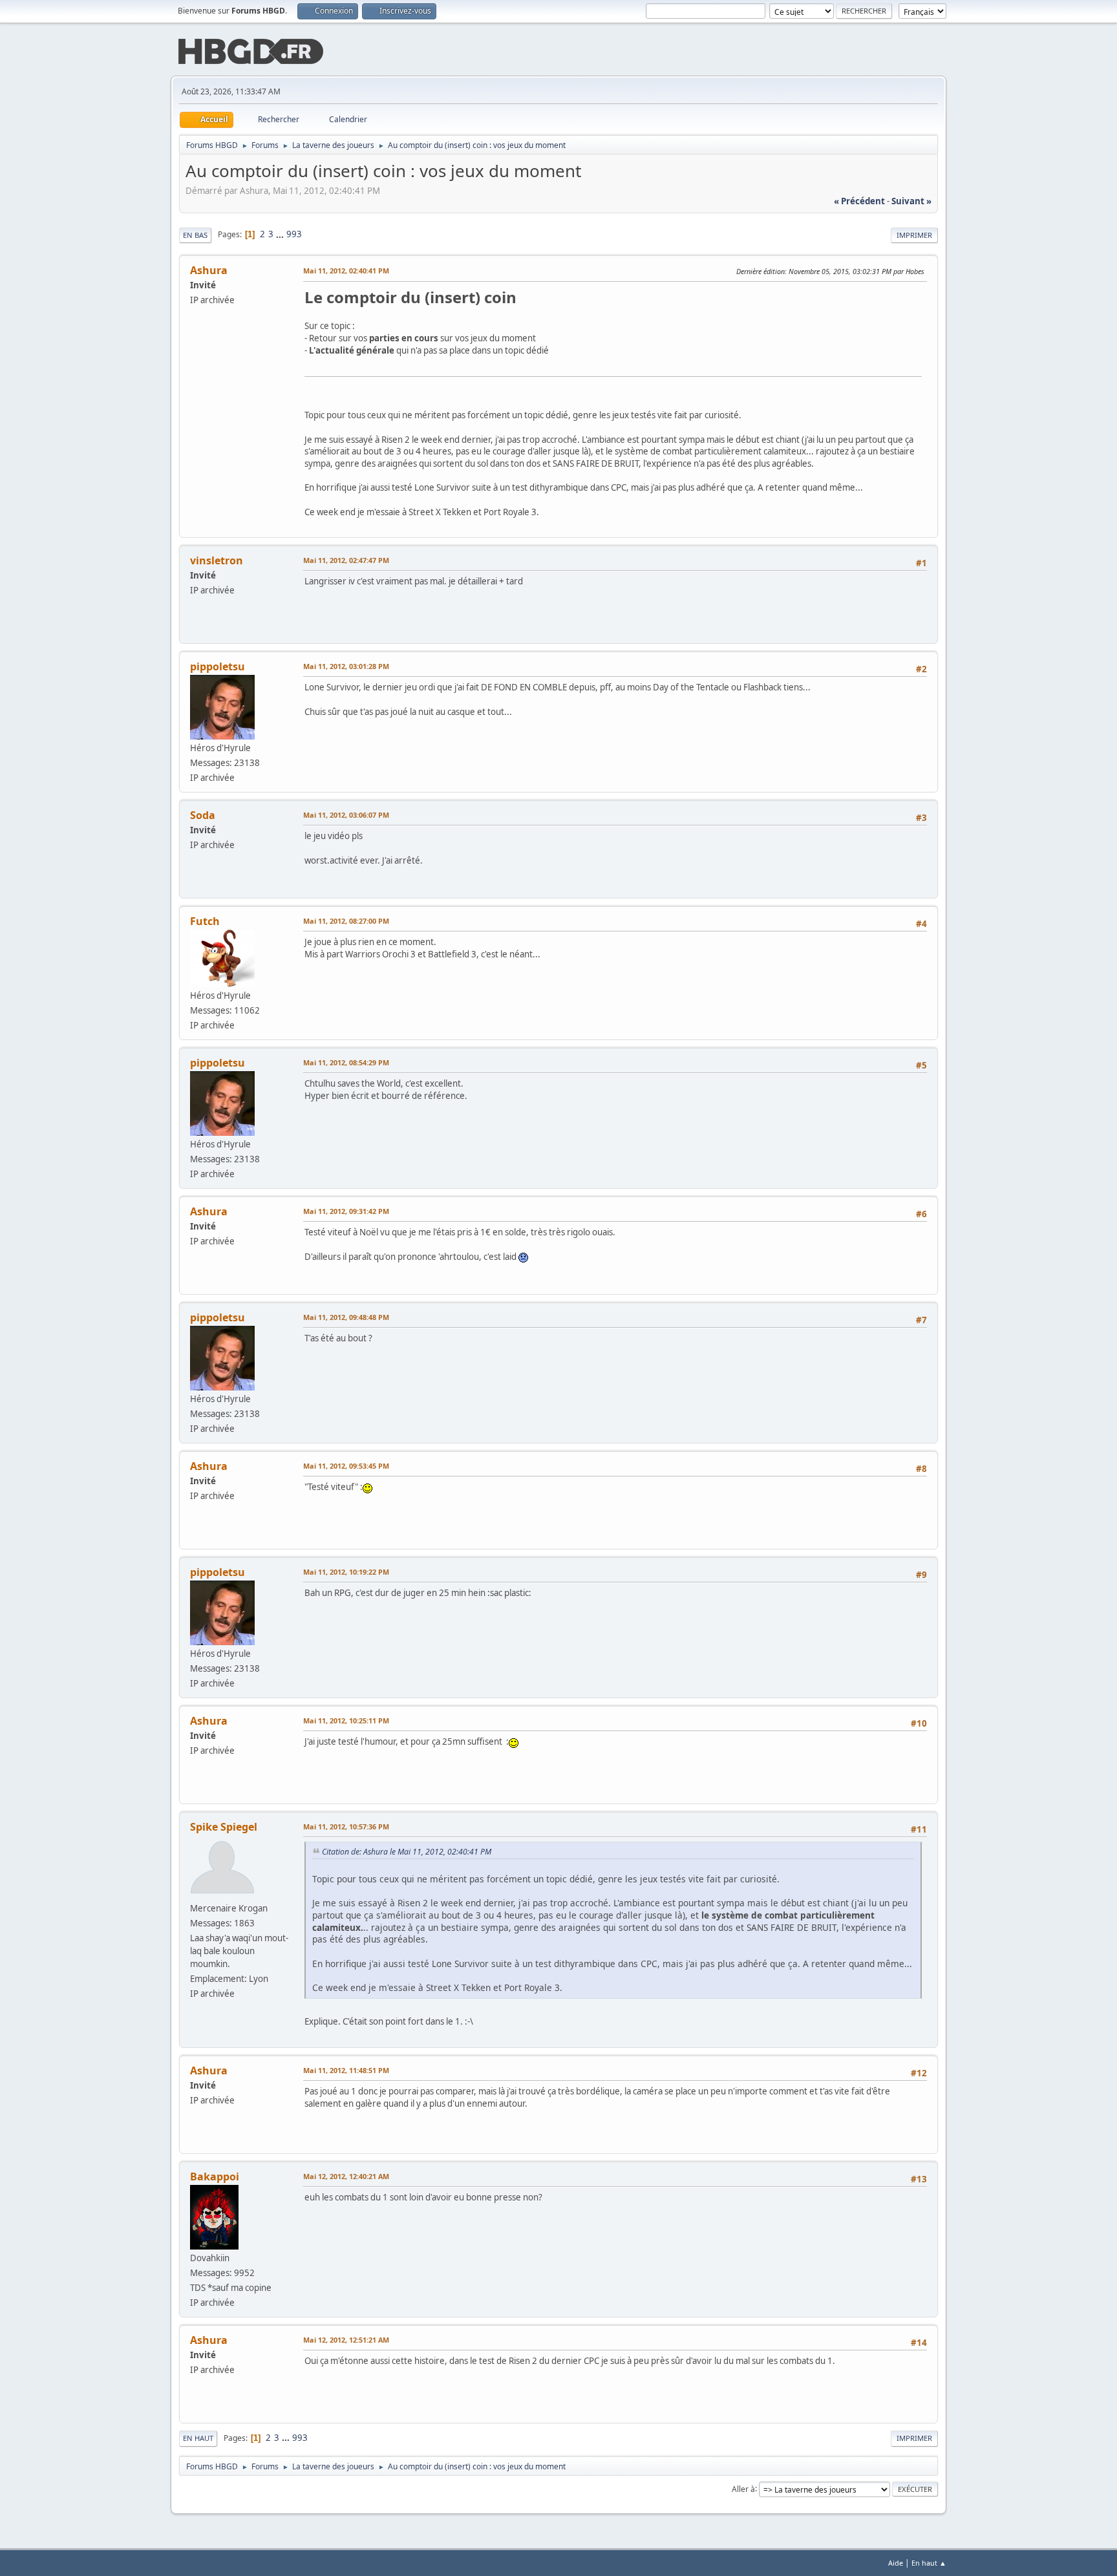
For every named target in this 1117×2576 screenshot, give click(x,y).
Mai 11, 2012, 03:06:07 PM (346, 815)
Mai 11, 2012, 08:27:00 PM (346, 921)
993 (294, 234)
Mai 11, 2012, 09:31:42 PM (346, 1211)
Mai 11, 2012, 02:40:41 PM (346, 271)
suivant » (911, 201)
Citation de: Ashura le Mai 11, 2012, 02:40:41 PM (407, 1852)
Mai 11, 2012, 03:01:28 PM (346, 666)
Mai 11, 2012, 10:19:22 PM (346, 1572)
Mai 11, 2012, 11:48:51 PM (346, 2070)
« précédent (859, 201)
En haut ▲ (929, 2563)
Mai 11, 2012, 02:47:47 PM (346, 560)
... (281, 234)
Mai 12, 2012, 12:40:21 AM (346, 2176)
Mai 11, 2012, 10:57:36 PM (346, 1826)
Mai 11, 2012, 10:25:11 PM (346, 1720)
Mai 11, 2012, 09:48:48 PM (346, 1317)
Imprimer (914, 235)
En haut (198, 2438)
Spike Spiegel (224, 1827)
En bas (195, 235)
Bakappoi (215, 2177)
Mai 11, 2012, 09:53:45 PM (346, 1466)
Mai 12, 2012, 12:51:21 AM (346, 2340)
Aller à (743, 2488)
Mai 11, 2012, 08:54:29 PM (346, 1062)
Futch (205, 921)
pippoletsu (218, 666)
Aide (896, 2563)
